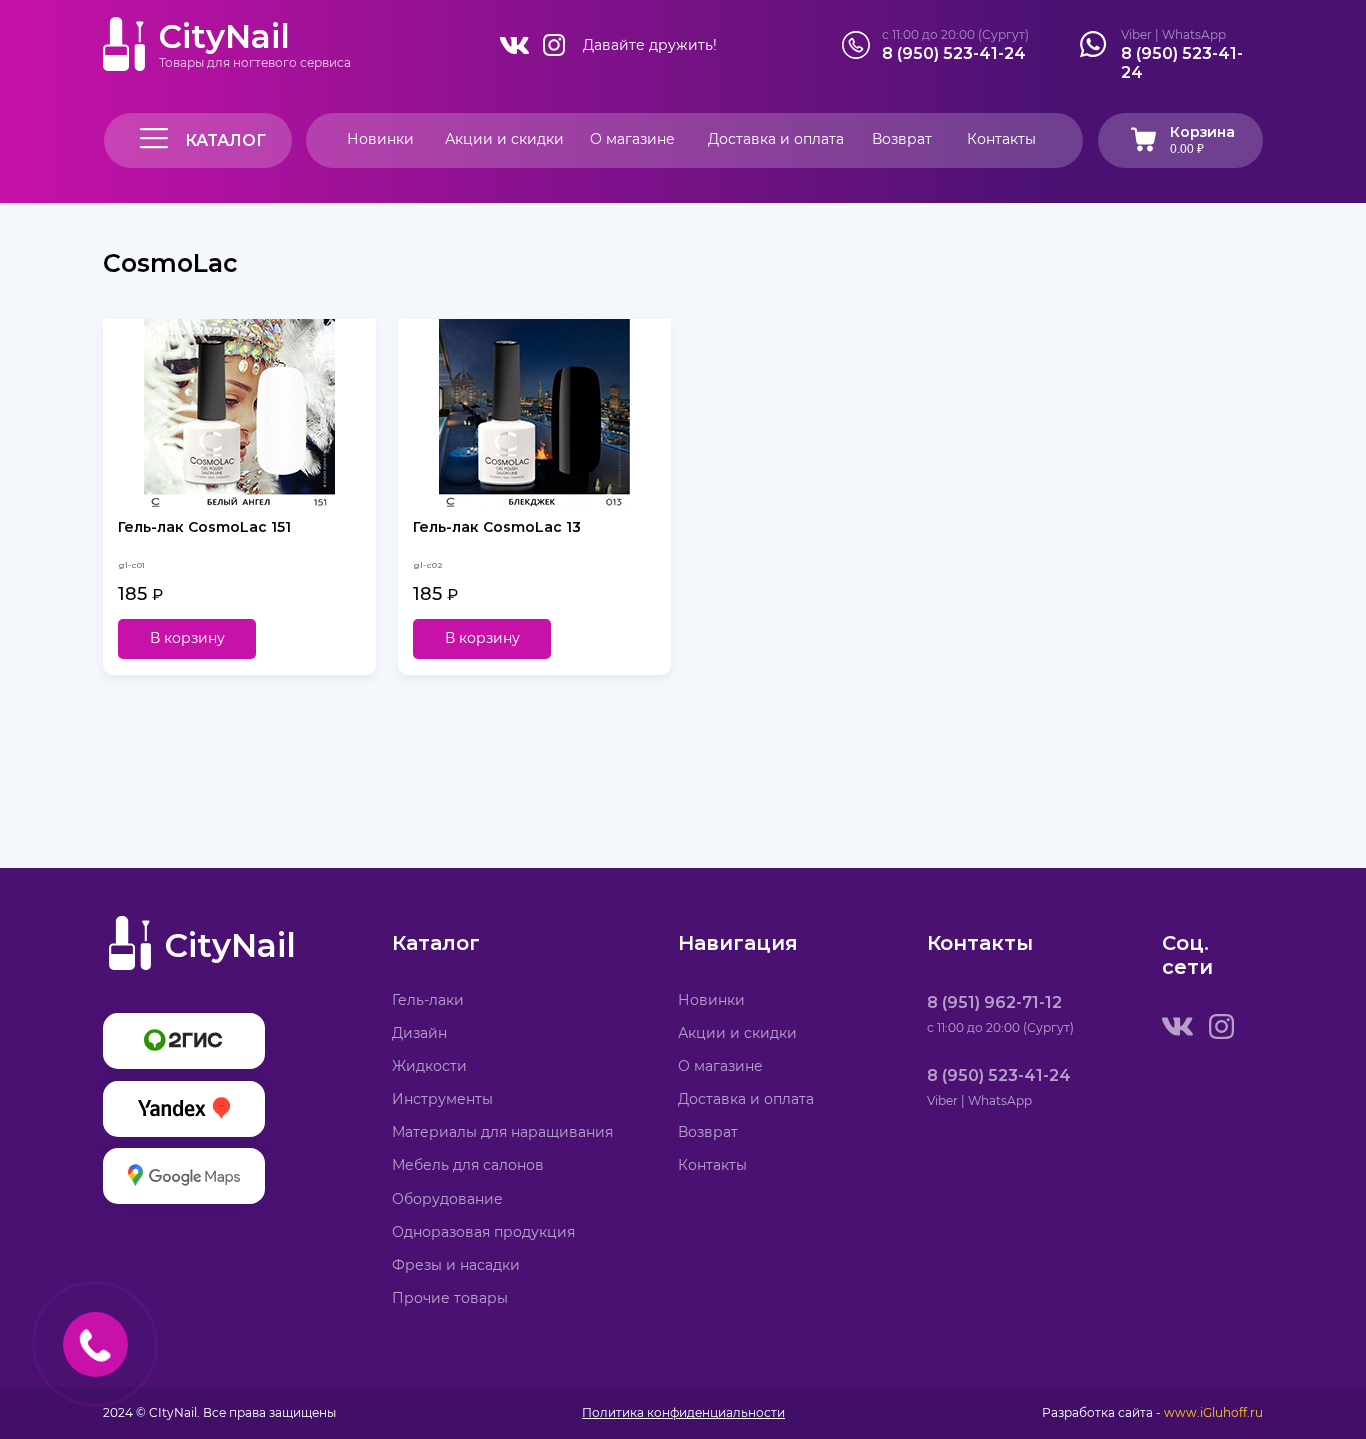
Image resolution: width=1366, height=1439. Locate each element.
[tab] (1186, 140)
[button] (198, 140)
